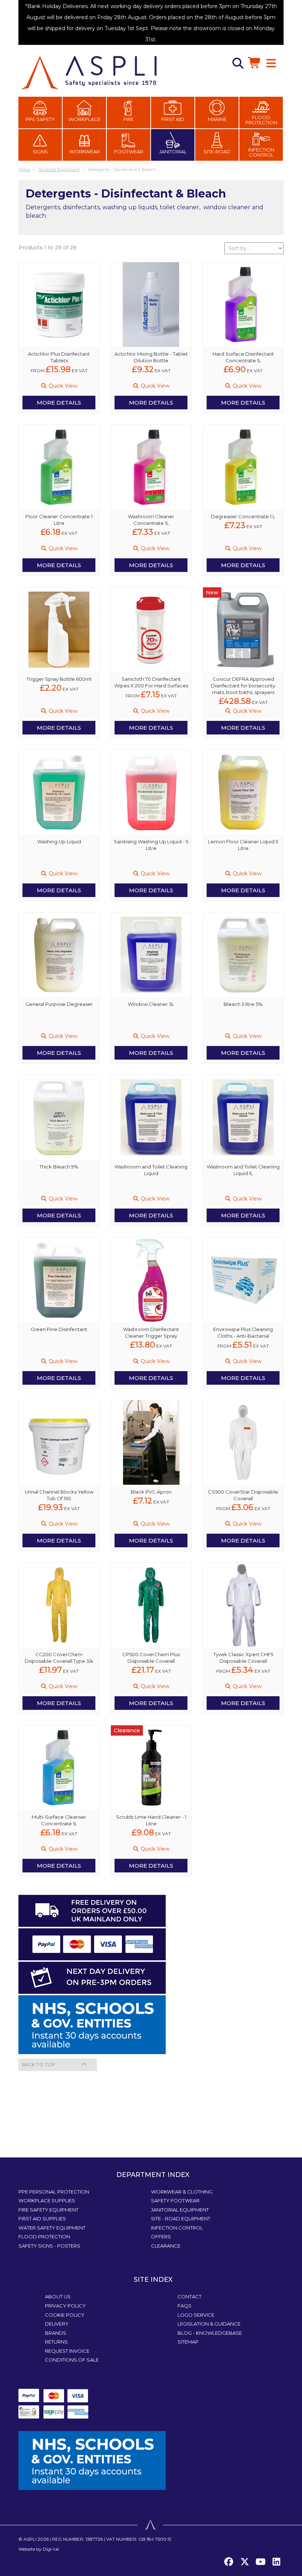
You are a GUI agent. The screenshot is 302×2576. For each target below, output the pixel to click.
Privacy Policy (65, 2306)
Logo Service (196, 2315)
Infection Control (261, 152)
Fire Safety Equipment (48, 2210)
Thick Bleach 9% (59, 1167)
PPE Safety (40, 119)
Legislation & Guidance (209, 2324)
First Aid (173, 119)
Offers (161, 2237)
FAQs (185, 2306)
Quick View (62, 386)
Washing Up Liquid (59, 842)
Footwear (129, 152)
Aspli (30, 2539)
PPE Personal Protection (54, 2192)
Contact (189, 2296)
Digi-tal (51, 2549)
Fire (129, 119)
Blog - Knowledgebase (210, 2333)
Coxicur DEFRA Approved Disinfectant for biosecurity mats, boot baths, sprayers (243, 686)
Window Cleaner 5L (151, 1004)
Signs (40, 152)
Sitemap (188, 2342)
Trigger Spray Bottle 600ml (59, 679)
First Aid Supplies (42, 2219)
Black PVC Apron (151, 1492)
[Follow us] (245, 2562)
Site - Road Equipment (181, 2219)
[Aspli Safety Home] (89, 72)
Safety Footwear (175, 2200)
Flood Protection (261, 120)
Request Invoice (67, 2351)
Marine (217, 119)
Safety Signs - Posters (49, 2246)
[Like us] (229, 2562)
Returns (56, 2342)
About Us (58, 2296)
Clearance (166, 2246)
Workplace (85, 119)
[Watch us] (260, 2562)
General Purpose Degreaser (59, 1004)
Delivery (57, 2324)
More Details (59, 403)
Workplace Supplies (47, 2200)
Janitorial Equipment (180, 2210)
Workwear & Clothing (182, 2192)
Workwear (85, 152)
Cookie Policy (65, 2315)
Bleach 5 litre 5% (243, 1004)
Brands (56, 2333)
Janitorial (173, 152)
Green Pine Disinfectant (59, 1329)
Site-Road (217, 152)
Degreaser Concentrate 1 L (243, 516)
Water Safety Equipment (52, 2228)
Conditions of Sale (72, 2360)
